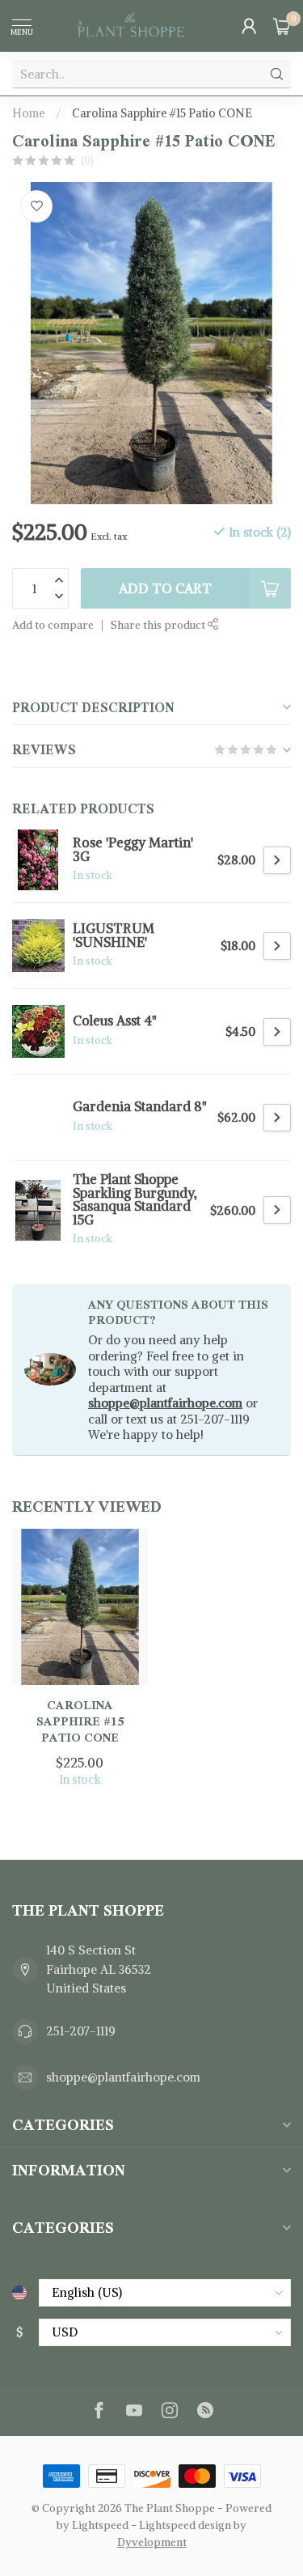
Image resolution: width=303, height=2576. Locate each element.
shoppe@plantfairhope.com (165, 1403)
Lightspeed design (185, 2525)
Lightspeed (100, 2525)
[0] (282, 26)
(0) (87, 161)
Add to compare (53, 625)
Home (29, 113)
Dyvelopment (152, 2542)
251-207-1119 (81, 2031)
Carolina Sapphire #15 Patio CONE (162, 113)
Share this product (159, 625)
